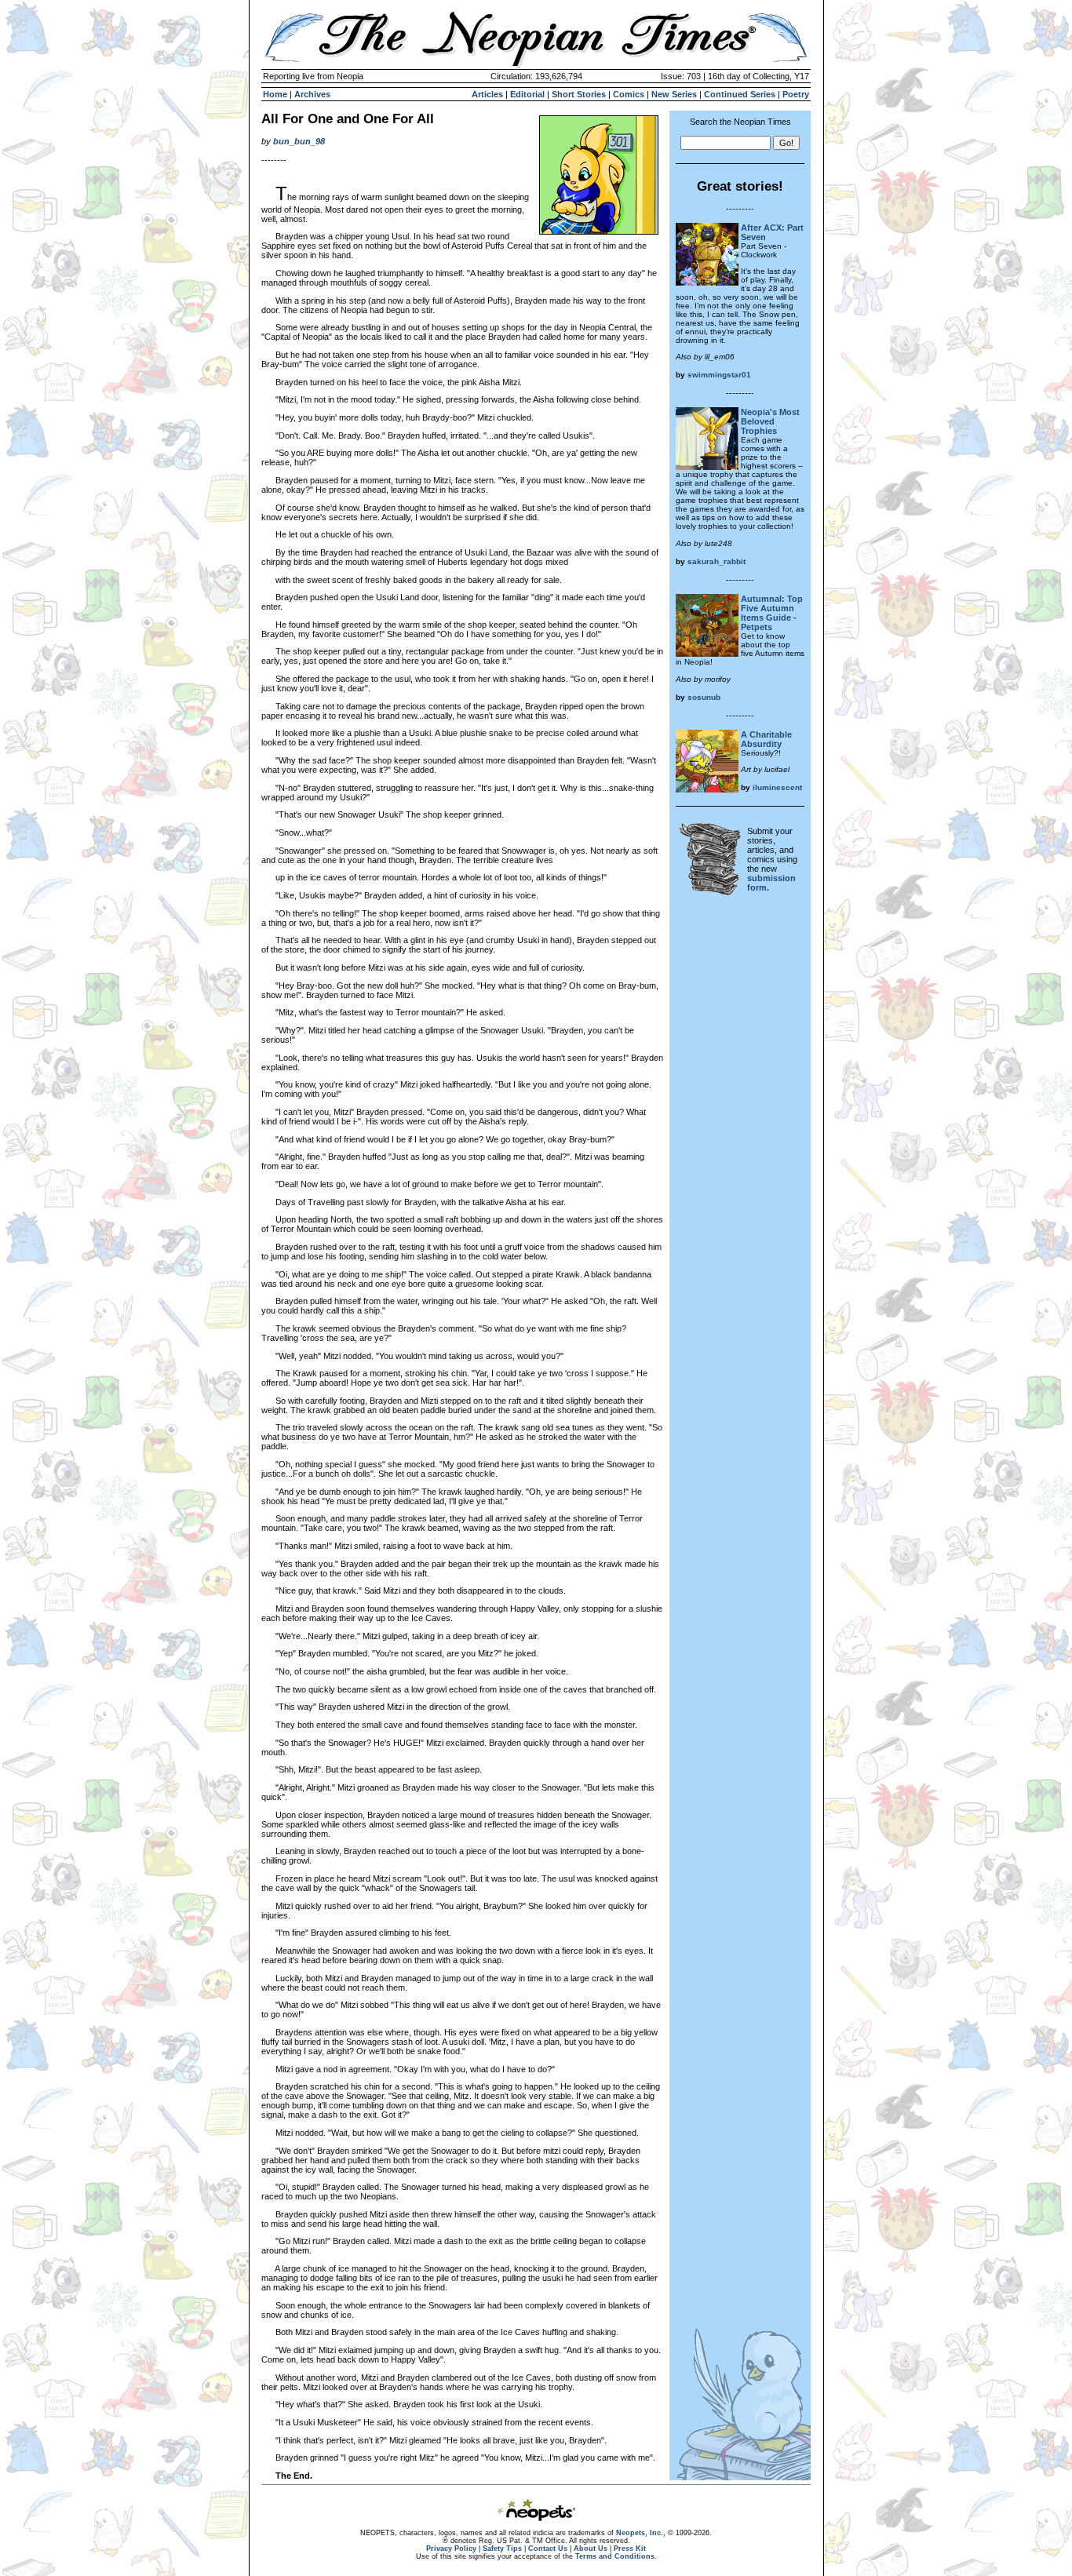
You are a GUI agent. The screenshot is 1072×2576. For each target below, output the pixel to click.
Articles (487, 94)
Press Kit (630, 2549)
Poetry (796, 94)
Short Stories (579, 94)
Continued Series (740, 94)
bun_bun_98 (299, 141)
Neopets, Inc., (641, 2533)
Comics (629, 94)
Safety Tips (502, 2549)
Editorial (527, 94)
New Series (674, 94)
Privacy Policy (451, 2549)
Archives (312, 94)
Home (275, 94)
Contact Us (548, 2549)
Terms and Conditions (615, 2556)
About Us (591, 2549)
